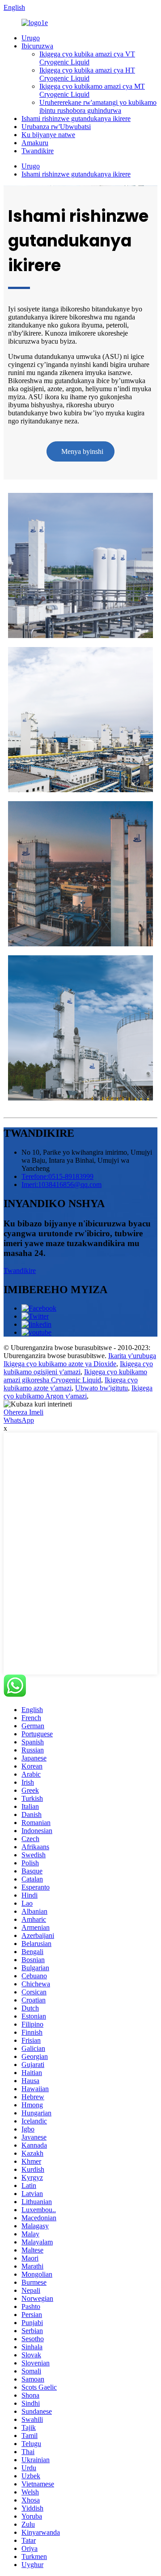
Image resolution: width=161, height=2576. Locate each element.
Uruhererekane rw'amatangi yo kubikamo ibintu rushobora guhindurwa (98, 106)
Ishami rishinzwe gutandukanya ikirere (76, 119)
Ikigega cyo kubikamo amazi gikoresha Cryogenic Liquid (75, 1376)
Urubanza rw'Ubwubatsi (56, 127)
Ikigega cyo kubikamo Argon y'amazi (78, 1392)
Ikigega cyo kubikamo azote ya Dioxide (60, 1364)
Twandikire (38, 151)
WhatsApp (19, 1420)
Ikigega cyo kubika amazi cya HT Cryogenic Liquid (87, 74)
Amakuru (35, 143)
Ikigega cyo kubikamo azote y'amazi (71, 1384)
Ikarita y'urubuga (132, 1356)
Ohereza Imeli (23, 1412)
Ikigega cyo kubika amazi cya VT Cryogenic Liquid (87, 58)
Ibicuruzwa (37, 46)
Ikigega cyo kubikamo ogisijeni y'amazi (78, 1368)
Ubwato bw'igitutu (102, 1388)
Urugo (31, 38)
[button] (80, 451)
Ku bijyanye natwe (48, 135)
